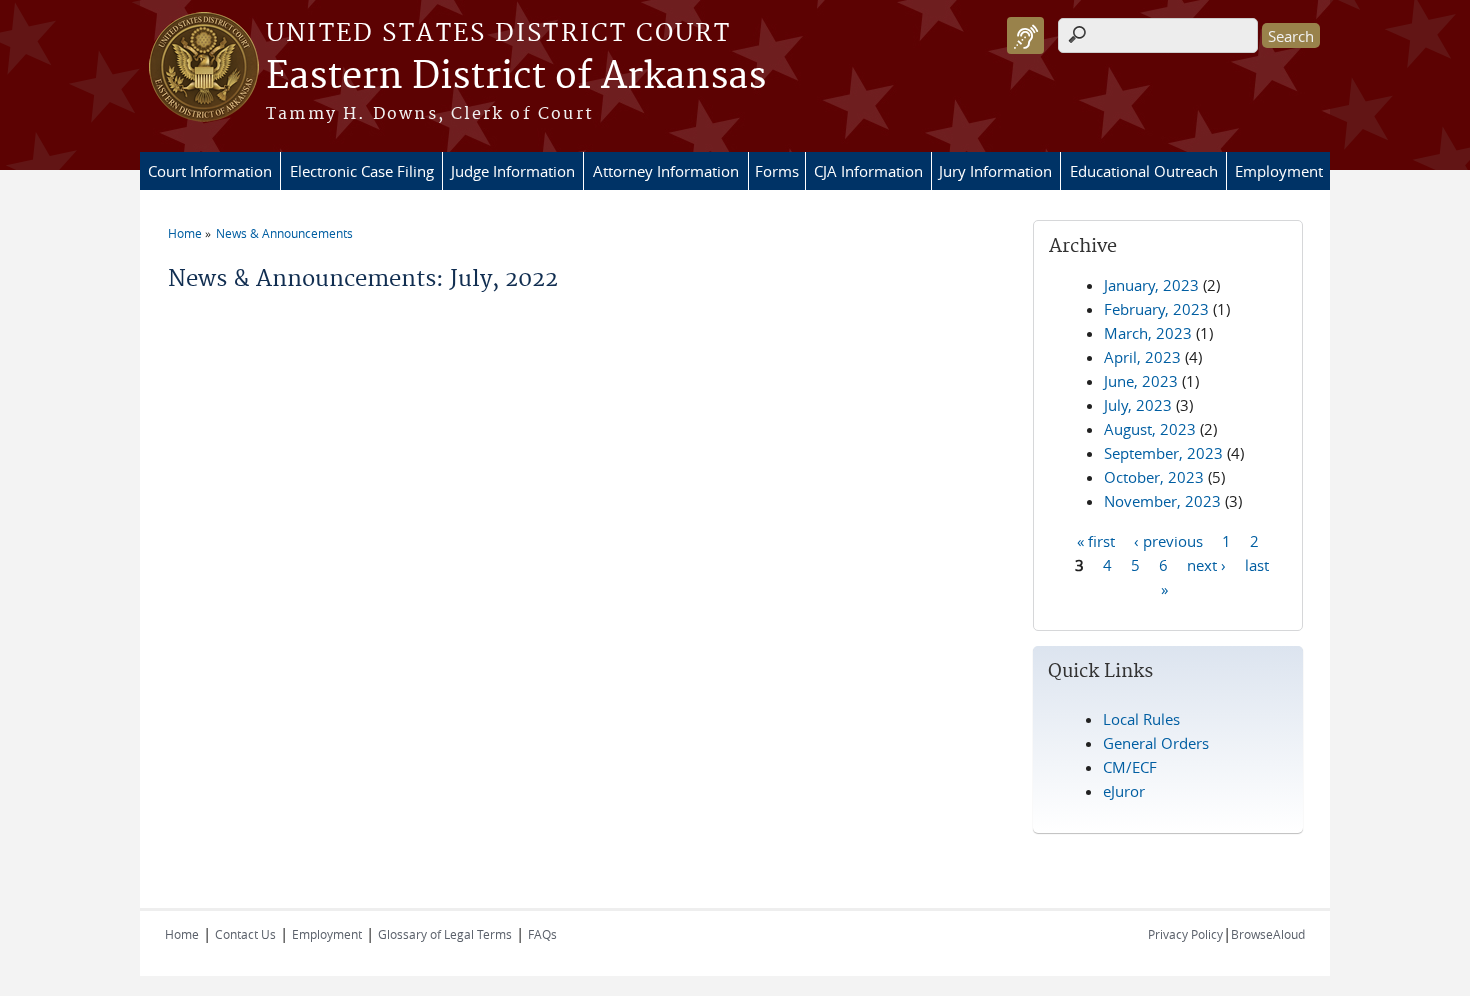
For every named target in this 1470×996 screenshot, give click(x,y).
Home (185, 233)
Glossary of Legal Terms (445, 934)
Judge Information (513, 171)
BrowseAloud (1268, 934)
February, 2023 (1156, 309)
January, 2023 (1151, 285)
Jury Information (995, 171)
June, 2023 (1141, 381)
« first (1096, 540)
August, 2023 (1150, 429)
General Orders (1156, 743)
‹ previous (1168, 540)
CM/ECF (1130, 767)
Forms (777, 171)
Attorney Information (666, 171)
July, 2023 (1138, 405)
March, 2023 (1148, 333)
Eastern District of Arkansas (516, 77)
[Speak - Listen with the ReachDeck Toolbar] (1025, 35)
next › (1206, 564)
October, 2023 (1154, 477)
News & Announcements (284, 233)
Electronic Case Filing (362, 171)
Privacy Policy (1185, 934)
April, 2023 (1142, 357)
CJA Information (868, 171)
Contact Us (245, 934)
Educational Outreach (1144, 171)
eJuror (1124, 791)
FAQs (542, 934)
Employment (1279, 171)
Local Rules (1141, 719)
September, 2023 (1163, 453)
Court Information (210, 171)
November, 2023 (1162, 501)
